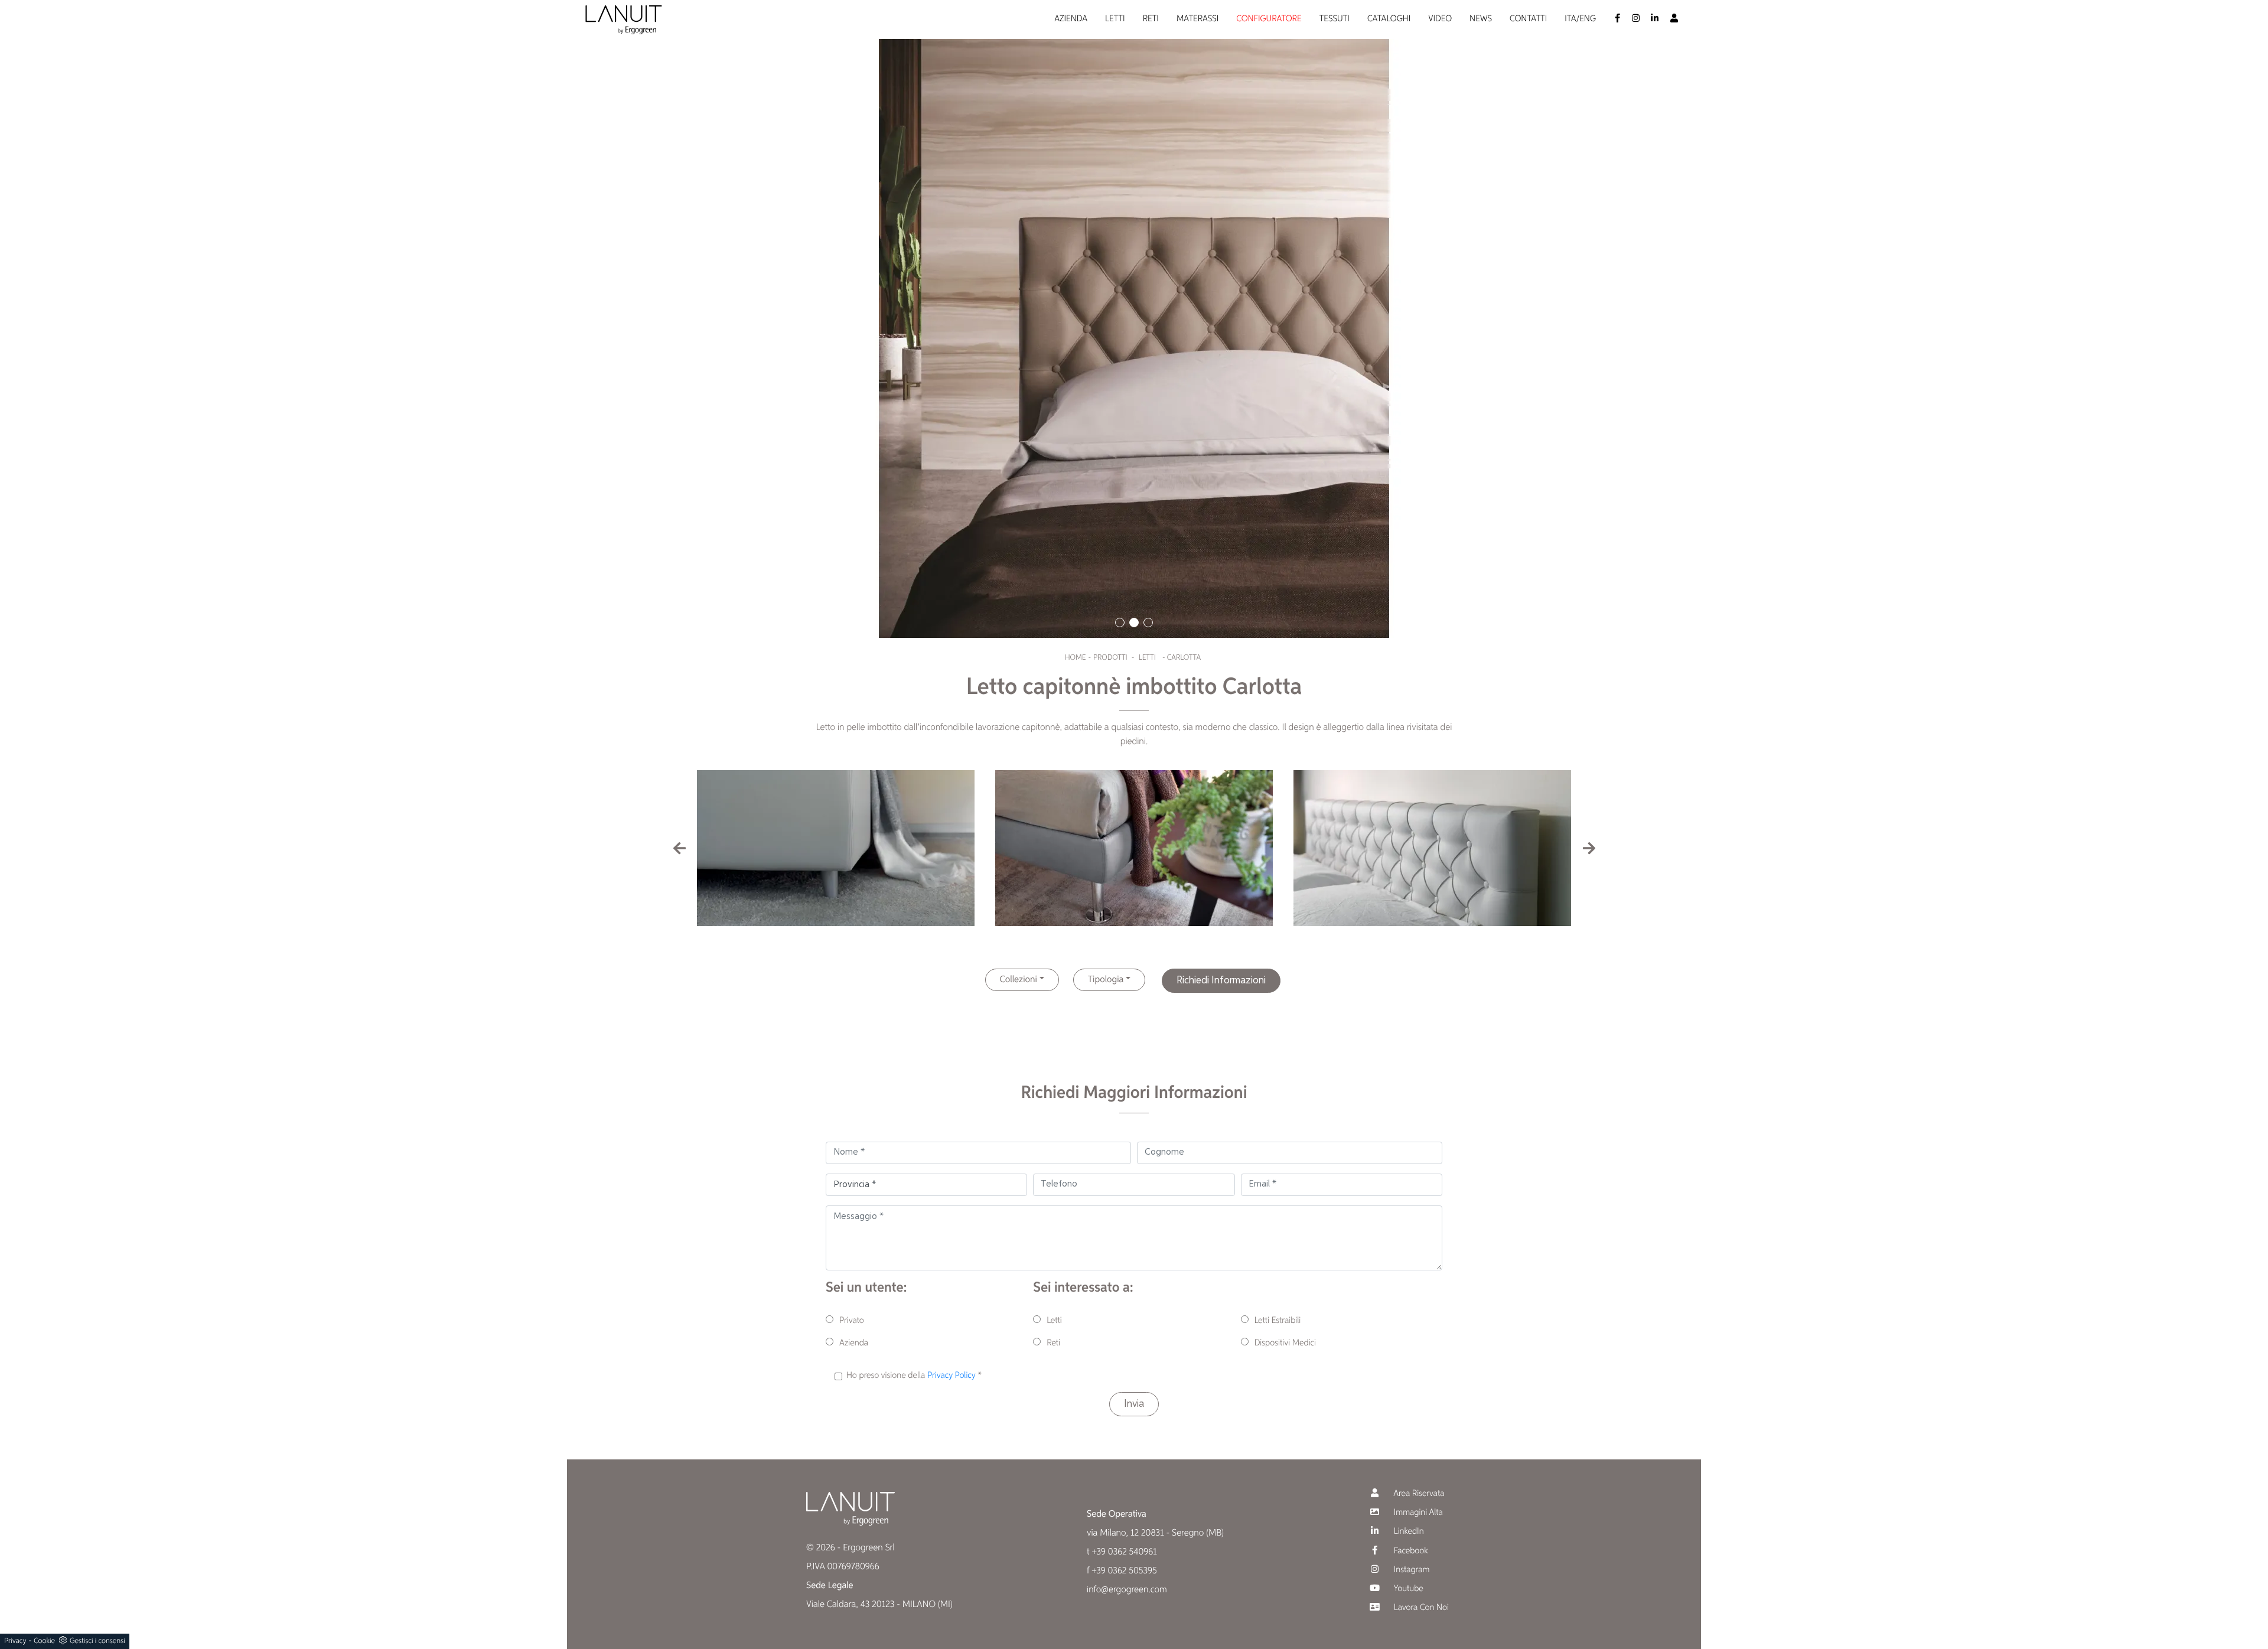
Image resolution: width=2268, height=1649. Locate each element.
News (1481, 19)
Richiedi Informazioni (1221, 980)
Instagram (1410, 1570)
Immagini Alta (1417, 1513)
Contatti (1528, 19)
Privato (852, 1321)
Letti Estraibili (1278, 1321)
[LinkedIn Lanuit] (1655, 20)
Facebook (1410, 1551)
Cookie (44, 1641)
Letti (1115, 19)
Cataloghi (1389, 19)
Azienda (1071, 19)
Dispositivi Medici (1285, 1343)
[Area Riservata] (1674, 20)
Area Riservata (1418, 1494)
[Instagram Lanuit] (1636, 20)
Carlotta (1184, 658)
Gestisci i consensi (97, 1641)
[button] (1120, 623)
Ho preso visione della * (914, 1376)
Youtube (1407, 1589)
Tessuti (1335, 19)
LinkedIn (1408, 1532)
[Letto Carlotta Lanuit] (1134, 319)
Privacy (15, 1641)
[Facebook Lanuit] (1617, 20)
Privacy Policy (951, 1376)
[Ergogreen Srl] (624, 20)
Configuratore (1269, 19)
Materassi (1197, 19)
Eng (1588, 19)
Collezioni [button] (1019, 980)
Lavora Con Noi (1420, 1608)
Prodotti (1110, 658)
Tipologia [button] (1106, 980)
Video (1440, 19)
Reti (1151, 19)
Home (1075, 658)
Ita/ (1572, 19)
